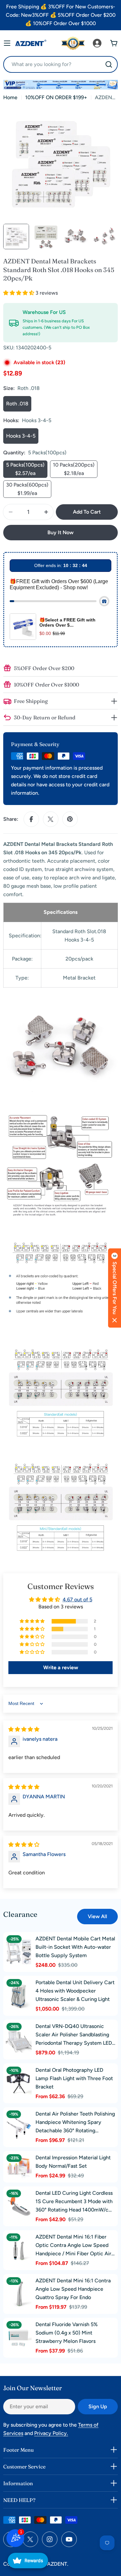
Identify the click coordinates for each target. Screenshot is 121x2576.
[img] (24, 1729)
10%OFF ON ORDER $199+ (56, 97)
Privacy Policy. (51, 2433)
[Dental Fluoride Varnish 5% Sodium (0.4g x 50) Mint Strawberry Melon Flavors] (19, 2338)
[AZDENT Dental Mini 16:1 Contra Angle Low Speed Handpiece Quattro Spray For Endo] (19, 2294)
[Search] (109, 64)
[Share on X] (51, 819)
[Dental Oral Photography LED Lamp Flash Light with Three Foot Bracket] (19, 2083)
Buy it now (60, 532)
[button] (19, 293)
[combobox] (60, 64)
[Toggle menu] (7, 43)
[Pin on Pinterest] (70, 819)
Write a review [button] (61, 1667)
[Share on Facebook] (31, 819)
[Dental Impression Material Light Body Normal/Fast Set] (19, 2167)
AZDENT (57, 2564)
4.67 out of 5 (77, 1600)
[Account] (97, 43)
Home (10, 97)
